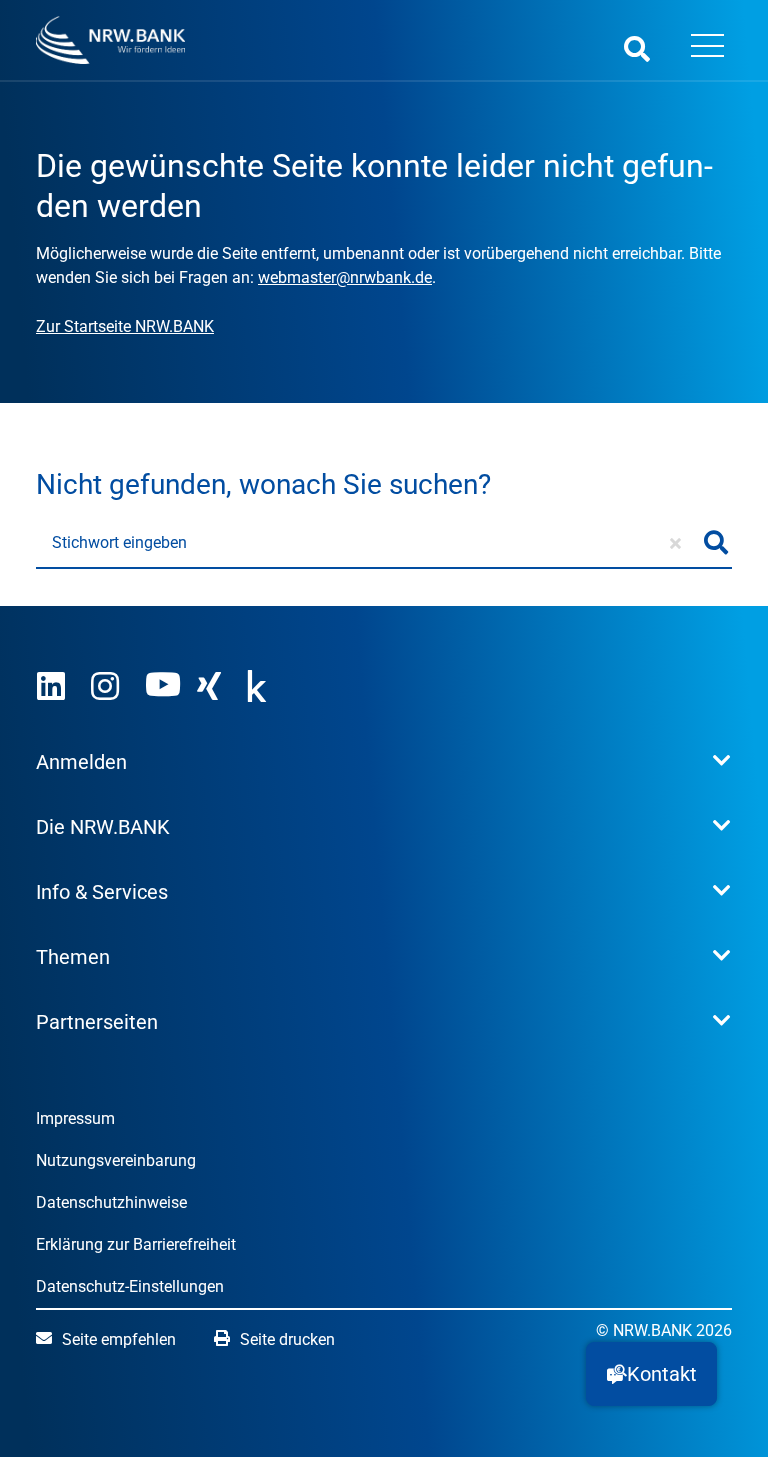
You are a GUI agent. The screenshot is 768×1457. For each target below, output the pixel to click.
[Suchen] (716, 543)
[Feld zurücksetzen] (675, 543)
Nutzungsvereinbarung (116, 1160)
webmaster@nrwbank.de (345, 277)
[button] (651, 1374)
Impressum (75, 1118)
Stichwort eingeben (119, 542)
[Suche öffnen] (637, 48)
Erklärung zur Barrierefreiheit (136, 1244)
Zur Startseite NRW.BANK (125, 326)
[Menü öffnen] (707, 48)
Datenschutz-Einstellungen (130, 1286)
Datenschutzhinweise (111, 1202)
